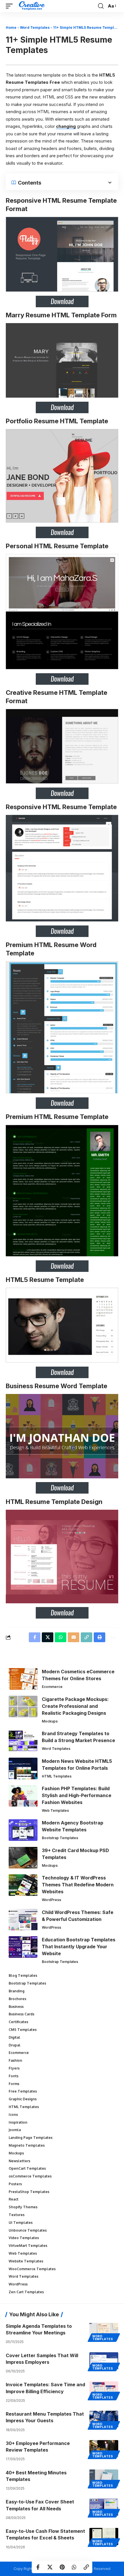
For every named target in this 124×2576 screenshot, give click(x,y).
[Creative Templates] (32, 6)
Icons (13, 2115)
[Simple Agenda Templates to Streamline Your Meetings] (104, 2332)
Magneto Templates (27, 2145)
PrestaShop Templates (29, 2192)
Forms (14, 2084)
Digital (14, 2037)
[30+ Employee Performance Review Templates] (104, 2449)
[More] (112, 1637)
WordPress (51, 1900)
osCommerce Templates (30, 2176)
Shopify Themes (23, 2207)
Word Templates (35, 27)
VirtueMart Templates (28, 2246)
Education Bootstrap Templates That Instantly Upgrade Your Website (79, 1947)
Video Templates (24, 2238)
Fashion (15, 2060)
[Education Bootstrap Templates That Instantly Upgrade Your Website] (23, 1947)
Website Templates (26, 2261)
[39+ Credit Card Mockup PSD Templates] (23, 1858)
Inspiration (18, 2122)
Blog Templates (23, 1975)
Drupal (15, 2045)
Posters (15, 2184)
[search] (101, 6)
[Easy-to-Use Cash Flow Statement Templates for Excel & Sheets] (104, 2537)
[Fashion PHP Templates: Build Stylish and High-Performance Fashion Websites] (23, 1796)
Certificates (18, 2022)
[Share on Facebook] (38, 2567)
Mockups (50, 1721)
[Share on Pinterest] (62, 2567)
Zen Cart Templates (26, 2292)
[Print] (99, 1637)
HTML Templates (57, 1776)
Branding (17, 1991)
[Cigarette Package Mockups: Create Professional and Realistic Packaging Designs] (23, 1707)
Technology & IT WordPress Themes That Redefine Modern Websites (78, 1885)
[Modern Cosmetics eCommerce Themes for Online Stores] (23, 1679)
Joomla (15, 2130)
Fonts (14, 2076)
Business (16, 2007)
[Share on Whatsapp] (74, 2567)
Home (11, 27)
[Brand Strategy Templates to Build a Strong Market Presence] (23, 1741)
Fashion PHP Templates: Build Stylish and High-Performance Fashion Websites (77, 1795)
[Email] (74, 1637)
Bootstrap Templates (60, 1838)
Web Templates (55, 1810)
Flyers (14, 2068)
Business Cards (21, 2014)
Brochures (17, 1999)
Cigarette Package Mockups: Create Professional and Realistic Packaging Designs (75, 1706)
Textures (17, 2215)
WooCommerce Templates (32, 2269)
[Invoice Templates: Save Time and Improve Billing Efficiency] (104, 2390)
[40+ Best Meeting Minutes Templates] (104, 2478)
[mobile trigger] (11, 6)
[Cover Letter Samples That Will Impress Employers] (104, 2361)
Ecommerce (52, 1687)
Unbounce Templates (28, 2230)
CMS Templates (23, 2030)
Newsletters (19, 2161)
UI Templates (21, 2223)
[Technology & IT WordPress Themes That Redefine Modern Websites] (23, 1885)
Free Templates (23, 2091)
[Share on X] (50, 2567)
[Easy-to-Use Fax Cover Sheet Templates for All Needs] (104, 2507)
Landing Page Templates (31, 2138)
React (14, 2199)
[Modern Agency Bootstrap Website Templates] (23, 1830)
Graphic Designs (23, 2099)
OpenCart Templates (27, 2168)
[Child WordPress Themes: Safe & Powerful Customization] (23, 1920)
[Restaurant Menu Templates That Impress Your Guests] (104, 2419)
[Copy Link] (86, 2567)
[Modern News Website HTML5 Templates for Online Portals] (23, 1768)
